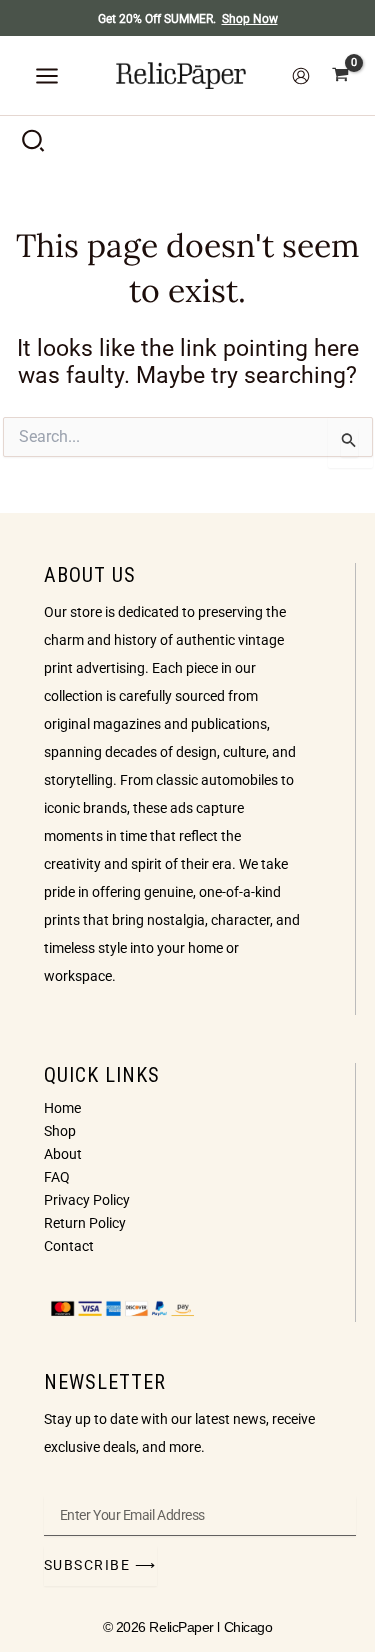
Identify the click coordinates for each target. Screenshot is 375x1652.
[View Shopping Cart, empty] (340, 75)
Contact (69, 1246)
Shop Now (250, 19)
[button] (34, 145)
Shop (60, 1131)
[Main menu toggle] (47, 76)
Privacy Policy (87, 1200)
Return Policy (85, 1223)
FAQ (57, 1177)
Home (62, 1108)
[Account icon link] (301, 76)
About (63, 1154)
